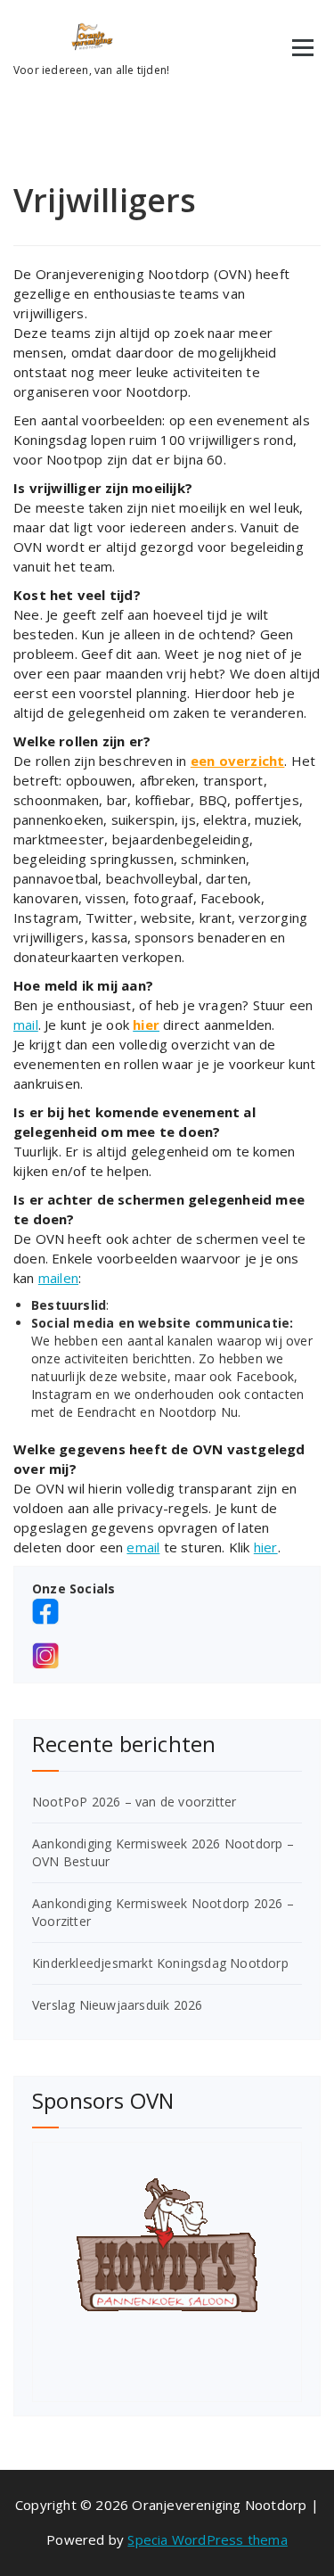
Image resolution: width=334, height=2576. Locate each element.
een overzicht (238, 761)
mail (26, 1025)
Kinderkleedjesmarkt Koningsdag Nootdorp (160, 1963)
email (143, 1547)
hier (266, 1547)
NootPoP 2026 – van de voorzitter (134, 1802)
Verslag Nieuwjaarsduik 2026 (117, 2005)
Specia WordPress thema (207, 2539)
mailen (58, 1278)
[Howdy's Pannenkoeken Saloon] (167, 2245)
